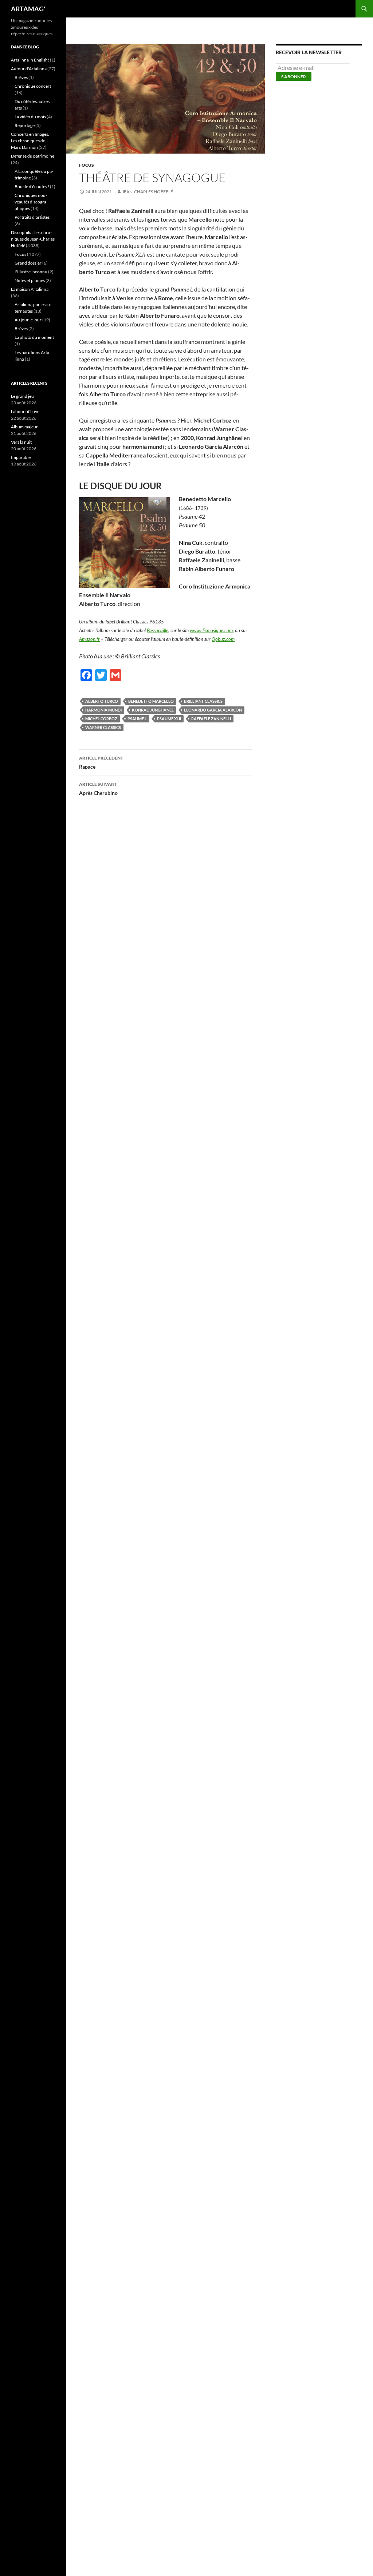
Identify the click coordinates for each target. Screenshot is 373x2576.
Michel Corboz (101, 719)
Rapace (101, 762)
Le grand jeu (22, 396)
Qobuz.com (223, 639)
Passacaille (158, 630)
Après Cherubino (98, 789)
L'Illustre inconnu (31, 272)
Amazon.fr (89, 639)
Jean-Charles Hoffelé (148, 192)
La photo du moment (34, 337)
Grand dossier (28, 263)
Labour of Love (25, 411)
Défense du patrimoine (33, 156)
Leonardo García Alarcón (213, 710)
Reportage (25, 125)
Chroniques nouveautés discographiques (31, 202)
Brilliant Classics (203, 701)
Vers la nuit (21, 442)
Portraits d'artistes (32, 217)
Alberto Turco (102, 701)
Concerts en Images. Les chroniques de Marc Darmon (30, 141)
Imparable (21, 457)
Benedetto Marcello (151, 701)
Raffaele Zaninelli (211, 719)
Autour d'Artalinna (29, 69)
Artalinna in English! (30, 60)
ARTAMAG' (28, 9)
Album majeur (24, 427)
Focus (87, 165)
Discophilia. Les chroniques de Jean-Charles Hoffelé (33, 239)
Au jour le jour (28, 320)
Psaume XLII (169, 719)
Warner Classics (103, 727)
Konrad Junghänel (153, 710)
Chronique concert (33, 86)
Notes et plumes (30, 280)
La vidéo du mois (30, 117)
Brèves (21, 77)
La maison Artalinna (30, 289)
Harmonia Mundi (103, 710)
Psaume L (137, 719)
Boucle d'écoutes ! (32, 187)
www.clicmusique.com (211, 630)
